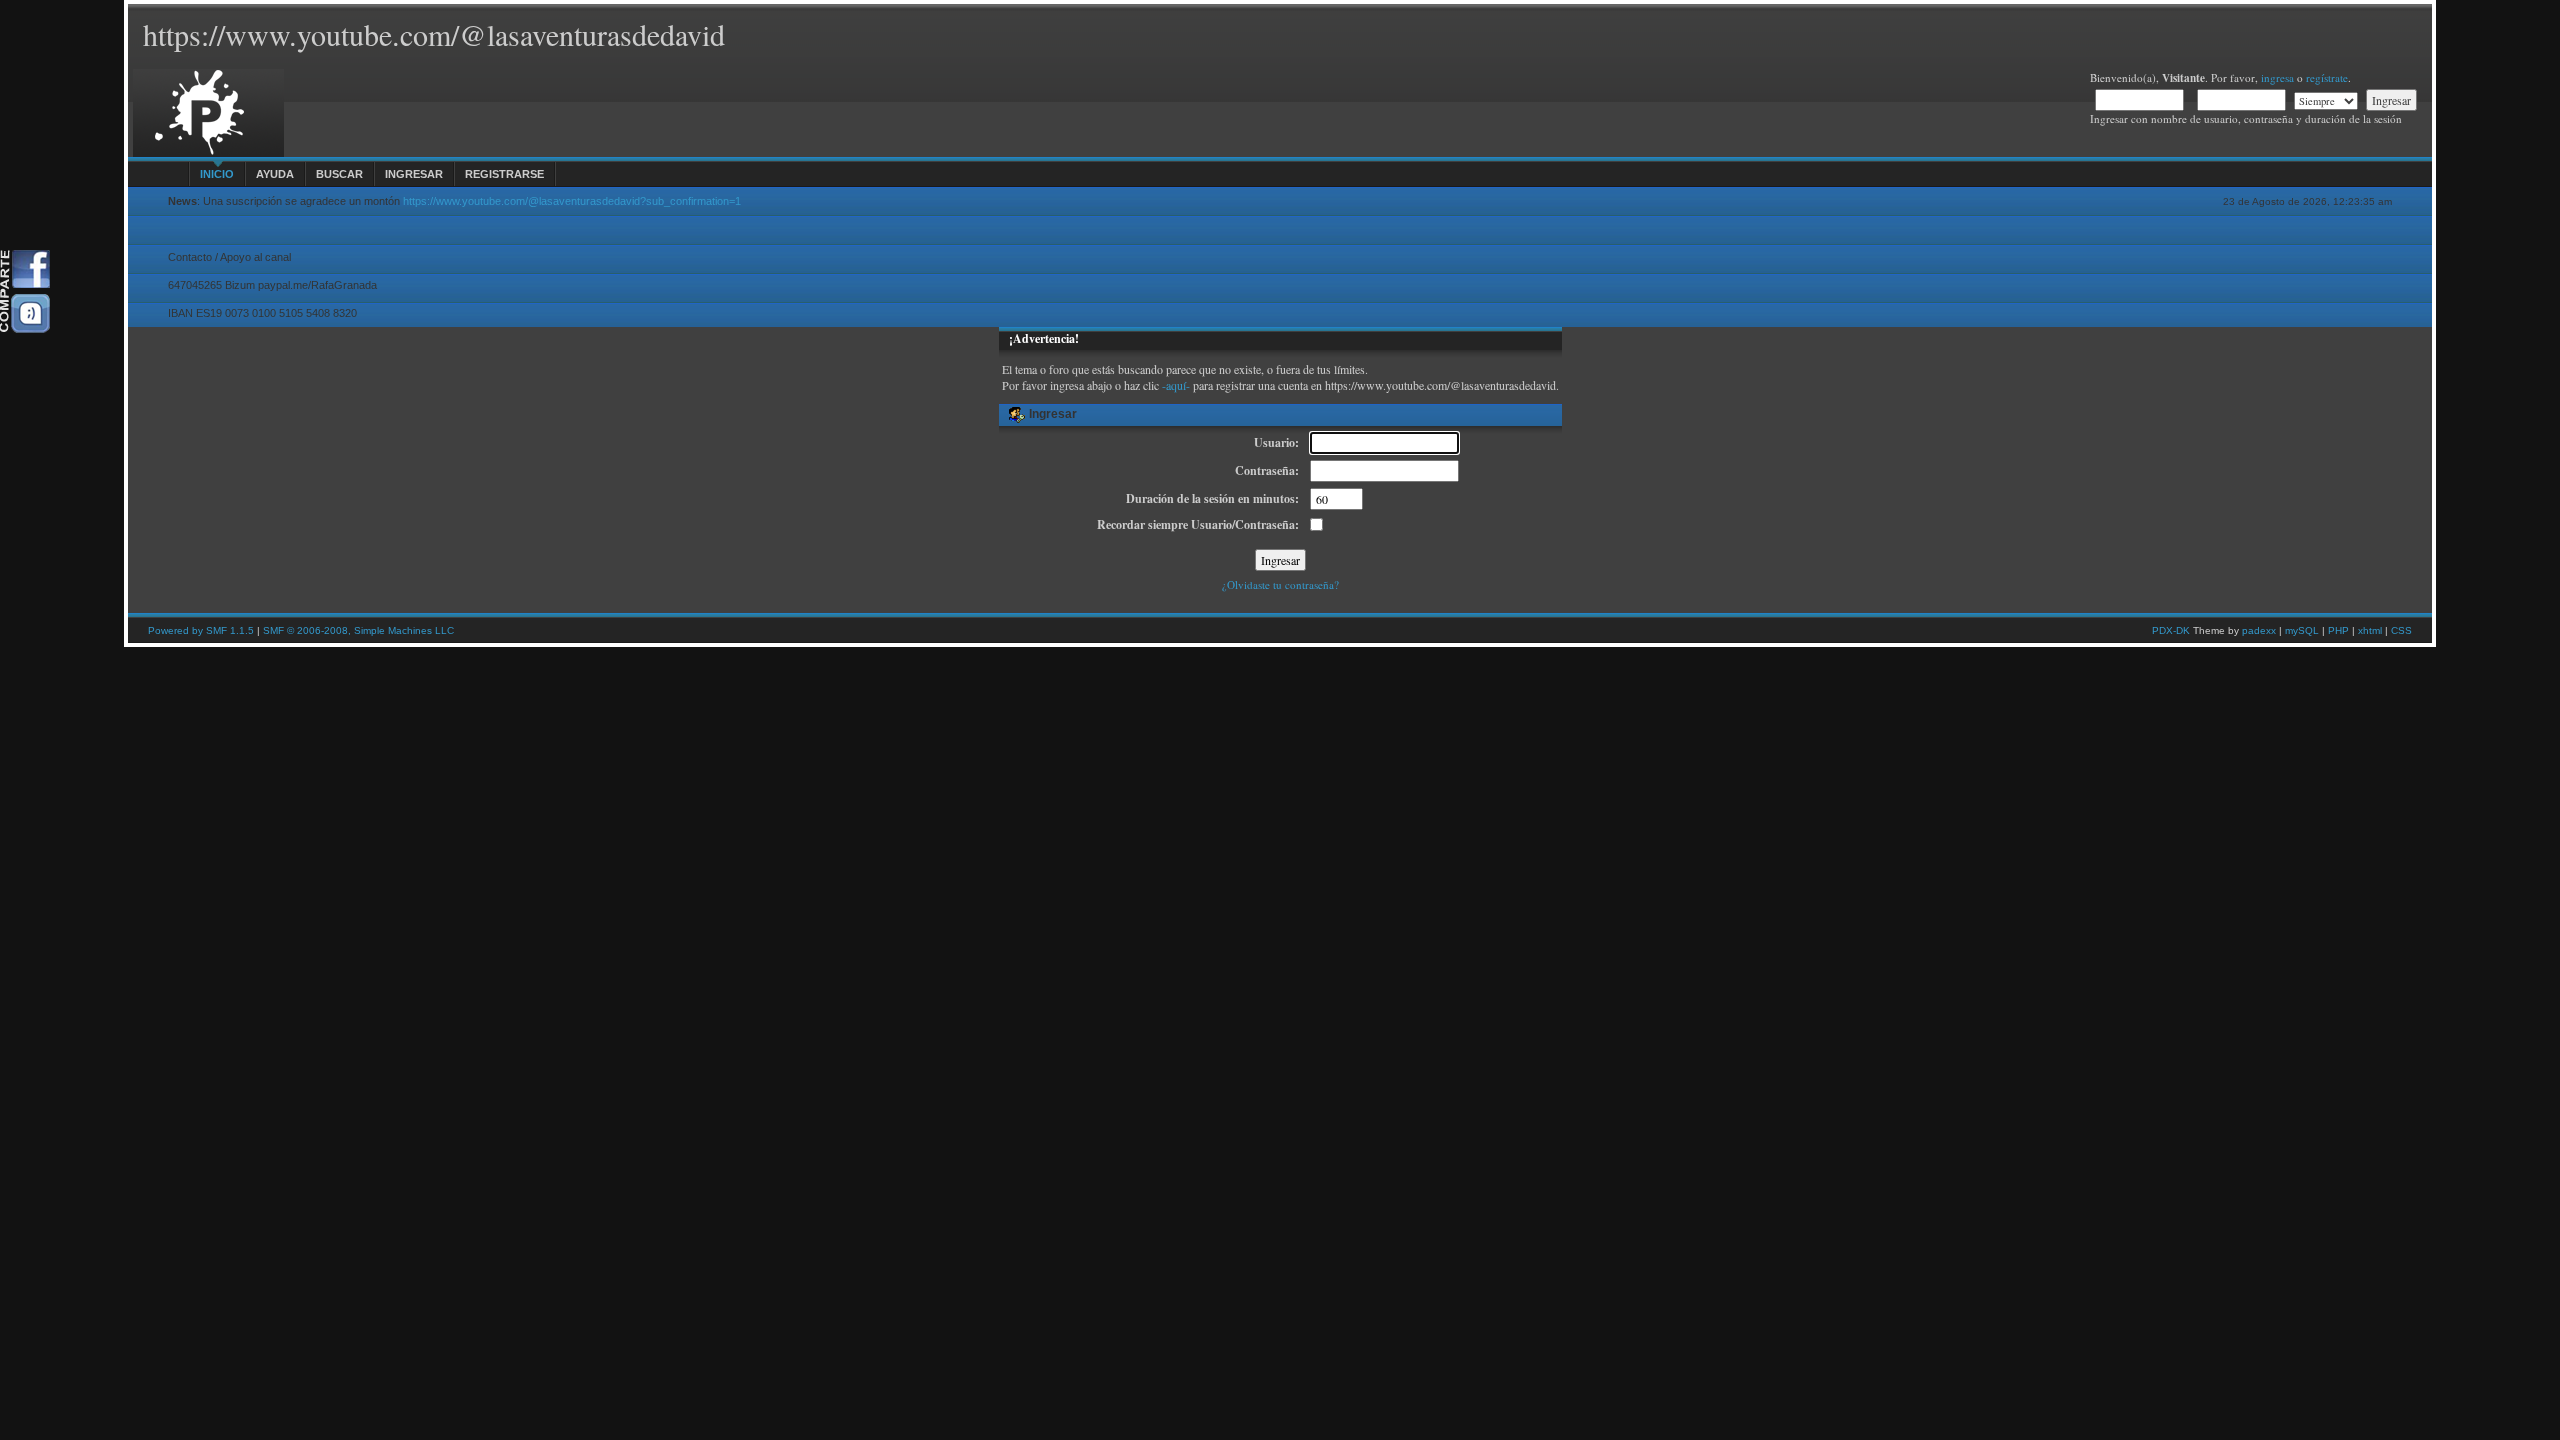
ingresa (2277, 77)
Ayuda (275, 174)
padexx (2259, 630)
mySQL (2302, 630)
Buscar (339, 174)
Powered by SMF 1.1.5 (201, 630)
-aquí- (1176, 385)
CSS (2401, 630)
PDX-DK (2171, 630)
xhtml (2370, 630)
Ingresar (414, 174)
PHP (2338, 630)
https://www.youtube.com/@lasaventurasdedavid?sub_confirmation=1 (572, 201)
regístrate (2327, 77)
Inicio (217, 174)
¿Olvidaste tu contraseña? (1280, 584)
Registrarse (504, 174)
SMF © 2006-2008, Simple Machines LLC (358, 630)
